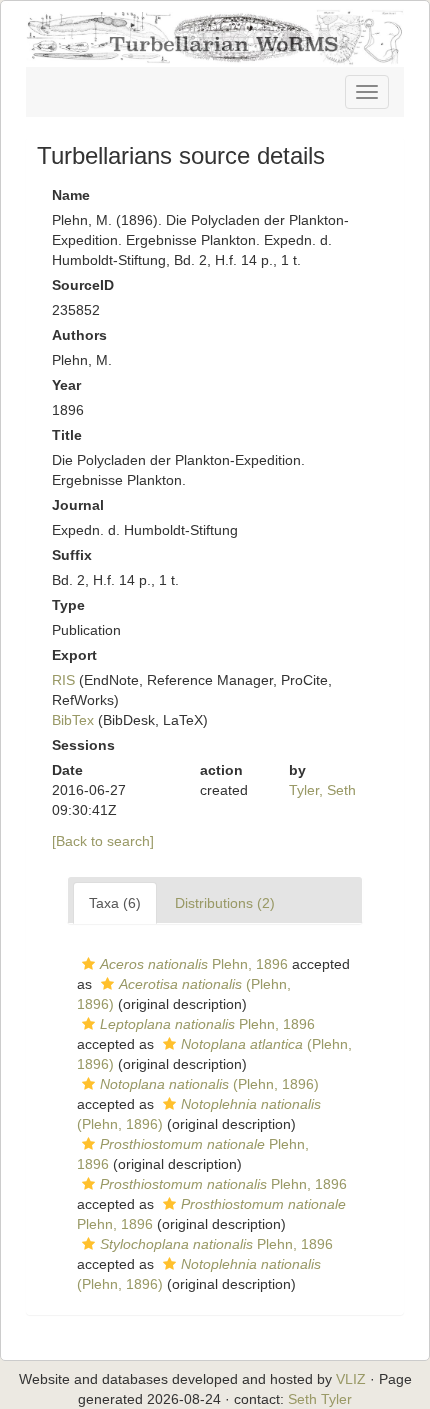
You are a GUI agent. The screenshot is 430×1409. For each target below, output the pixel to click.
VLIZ (351, 1379)
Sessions (83, 745)
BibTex (73, 720)
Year (66, 385)
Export (74, 655)
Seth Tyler (320, 1399)
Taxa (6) (115, 903)
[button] (88, 964)
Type (68, 605)
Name (71, 195)
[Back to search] (103, 841)
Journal (78, 505)
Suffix (72, 555)
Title (67, 435)
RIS (63, 680)
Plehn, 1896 (194, 964)
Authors (79, 335)
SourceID (83, 285)
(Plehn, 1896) (209, 1084)
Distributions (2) (225, 903)
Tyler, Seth (322, 790)
